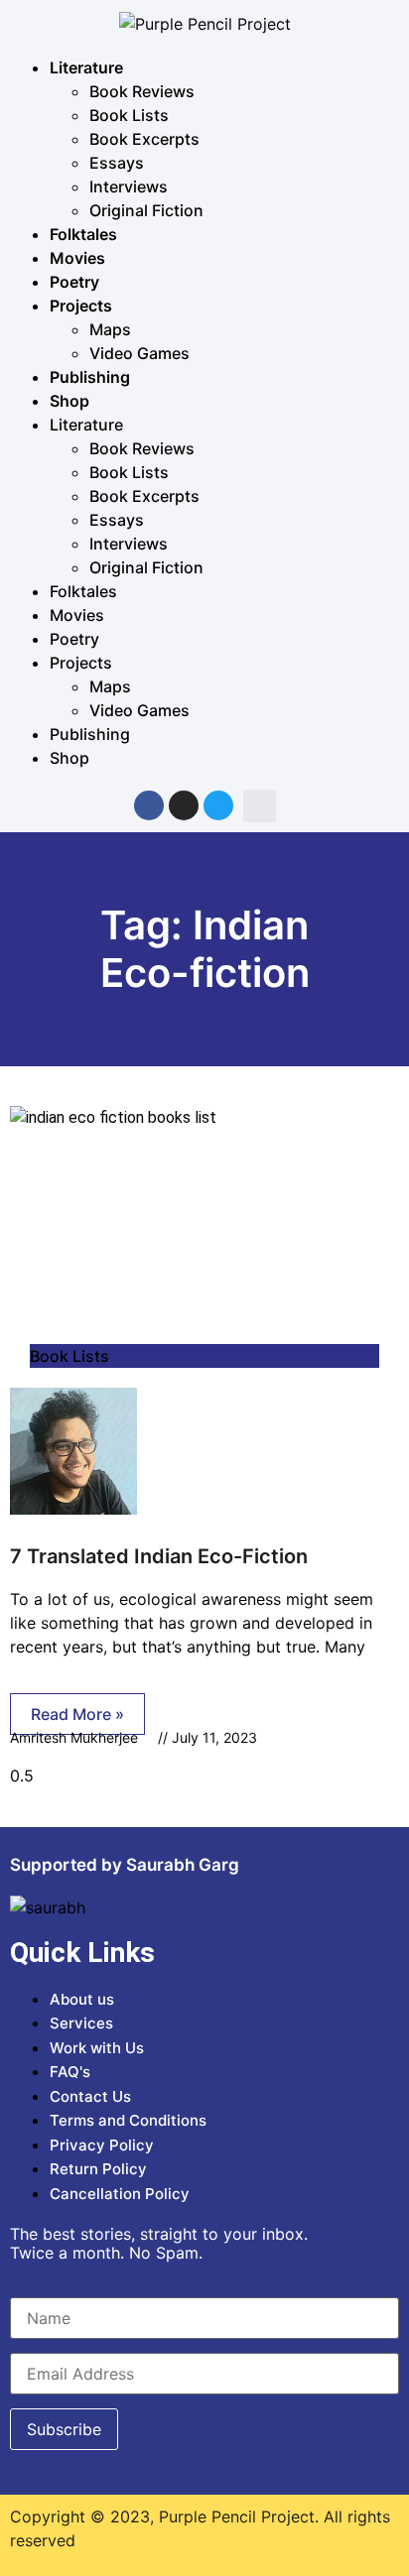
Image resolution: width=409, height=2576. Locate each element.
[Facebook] (149, 805)
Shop (69, 401)
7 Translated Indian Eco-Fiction (159, 1556)
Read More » (77, 1714)
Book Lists (129, 115)
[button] (260, 806)
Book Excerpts (144, 139)
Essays (117, 163)
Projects (81, 306)
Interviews (129, 186)
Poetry (74, 282)
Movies (77, 258)
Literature (86, 67)
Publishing (90, 377)
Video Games (139, 353)
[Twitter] (218, 805)
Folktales (83, 234)
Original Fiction (146, 210)
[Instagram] (184, 805)
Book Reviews (142, 91)
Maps (110, 329)
